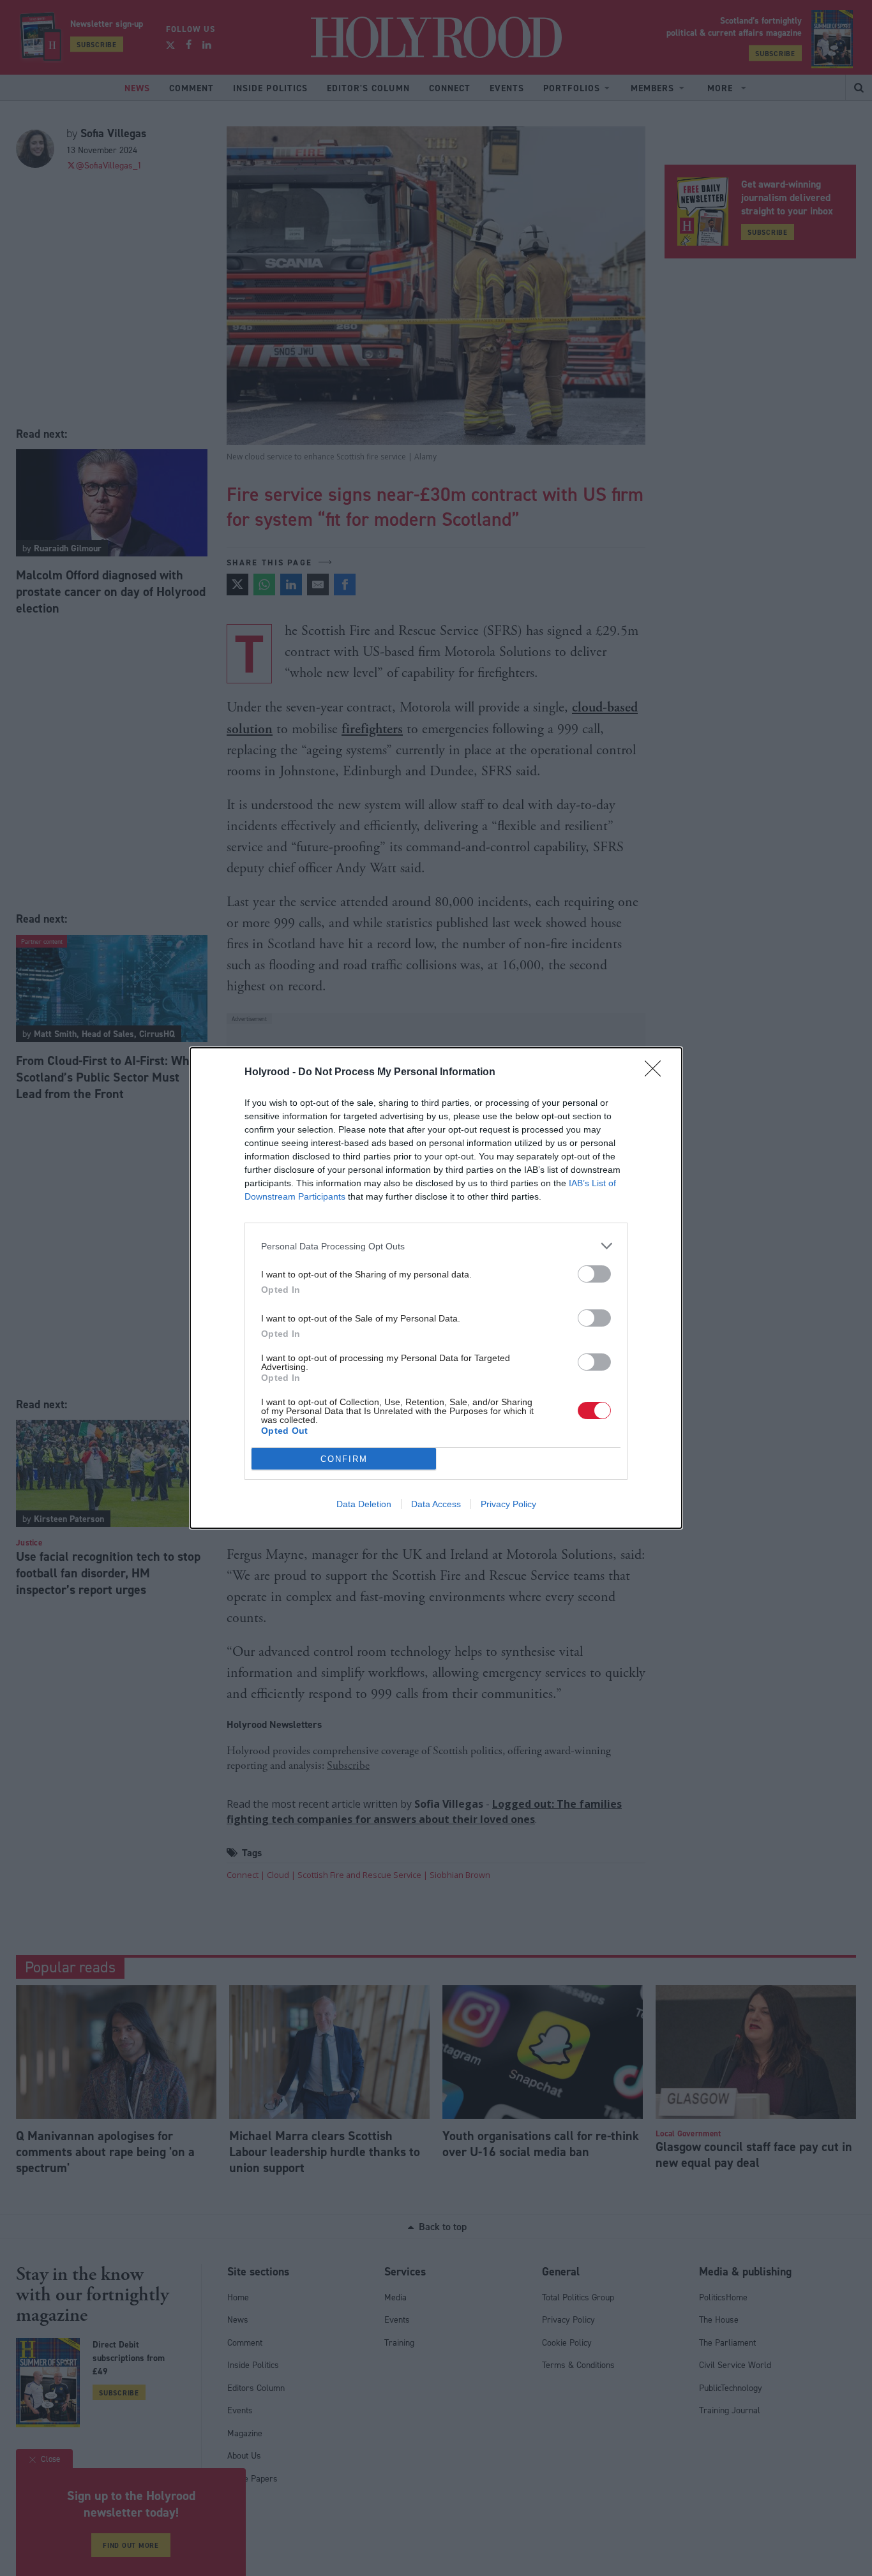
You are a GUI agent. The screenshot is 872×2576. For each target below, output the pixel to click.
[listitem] (436, 1246)
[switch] (594, 1274)
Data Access (436, 1504)
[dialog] (436, 1288)
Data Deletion (364, 1504)
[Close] (657, 1073)
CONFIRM (344, 1459)
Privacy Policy (508, 1504)
